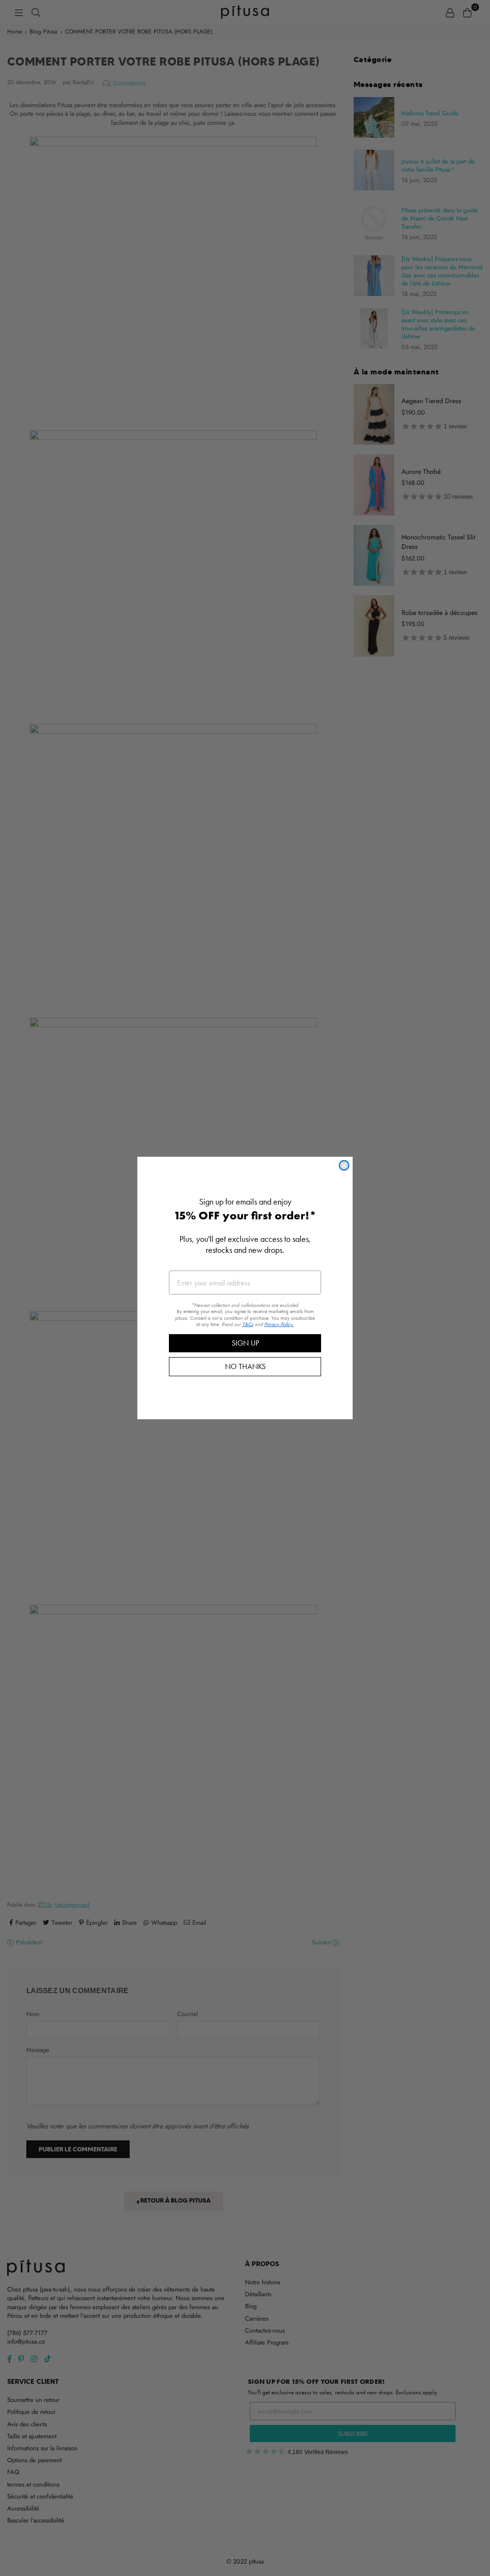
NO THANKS (245, 1366)
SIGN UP (245, 1343)
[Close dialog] (344, 1165)
